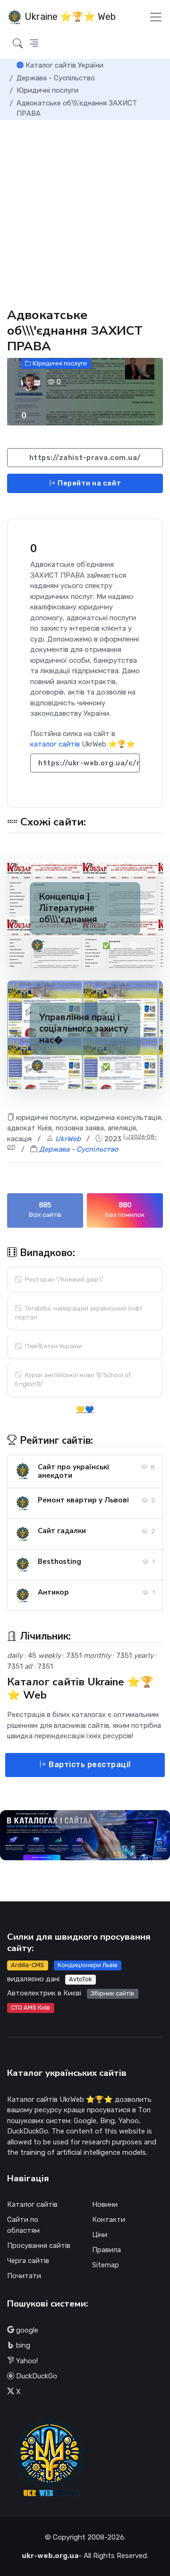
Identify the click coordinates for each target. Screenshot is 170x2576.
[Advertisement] (85, 210)
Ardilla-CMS (27, 1965)
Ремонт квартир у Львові (83, 1500)
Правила (106, 2250)
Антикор (53, 1592)
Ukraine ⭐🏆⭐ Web (69, 17)
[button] (34, 44)
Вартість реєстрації (89, 1765)
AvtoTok (80, 1979)
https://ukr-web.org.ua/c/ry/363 (89, 763)
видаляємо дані (33, 1979)
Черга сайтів (28, 2261)
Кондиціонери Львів (88, 1965)
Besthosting (59, 1561)
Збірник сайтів (112, 1993)
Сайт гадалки (62, 1531)
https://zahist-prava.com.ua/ (85, 458)
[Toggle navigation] (156, 17)
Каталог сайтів (32, 2204)
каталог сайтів (55, 744)
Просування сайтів (39, 2246)
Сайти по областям (23, 2225)
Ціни (100, 2235)
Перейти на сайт (89, 483)
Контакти (109, 2220)
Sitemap (106, 2265)
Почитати (24, 2276)
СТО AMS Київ (30, 2008)
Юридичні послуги (59, 363)
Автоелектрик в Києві (44, 1993)
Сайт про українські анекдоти (73, 1471)
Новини (105, 2204)
